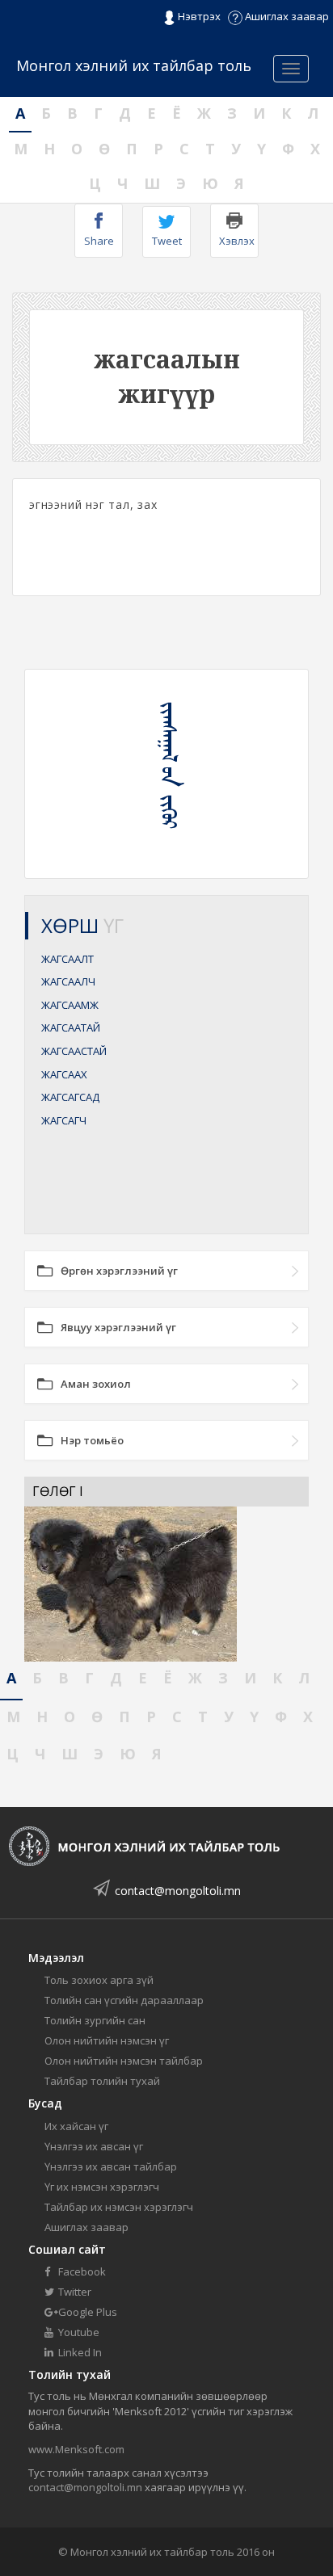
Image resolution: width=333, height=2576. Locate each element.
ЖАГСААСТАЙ (74, 1051)
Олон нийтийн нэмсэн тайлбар (124, 2061)
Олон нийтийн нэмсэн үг (107, 2040)
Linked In (79, 2352)
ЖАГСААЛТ (67, 959)
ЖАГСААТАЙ (71, 1027)
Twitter (74, 2292)
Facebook (81, 2271)
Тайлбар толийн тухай (102, 2081)
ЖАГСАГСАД (70, 1097)
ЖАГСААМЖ (70, 1005)
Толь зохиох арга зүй (99, 1980)
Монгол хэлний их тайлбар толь (134, 65)
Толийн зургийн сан (95, 2020)
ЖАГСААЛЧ (68, 981)
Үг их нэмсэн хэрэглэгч (102, 2187)
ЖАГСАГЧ (64, 1120)
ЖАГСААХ (64, 1074)
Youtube (78, 2332)
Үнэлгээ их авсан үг (94, 2146)
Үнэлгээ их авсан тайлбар (111, 2166)
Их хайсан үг (76, 2126)
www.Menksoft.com (76, 2449)
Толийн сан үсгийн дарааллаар (124, 2000)
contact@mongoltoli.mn (178, 1891)
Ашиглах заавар (286, 16)
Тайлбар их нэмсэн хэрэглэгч (119, 2207)
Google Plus (86, 2312)
